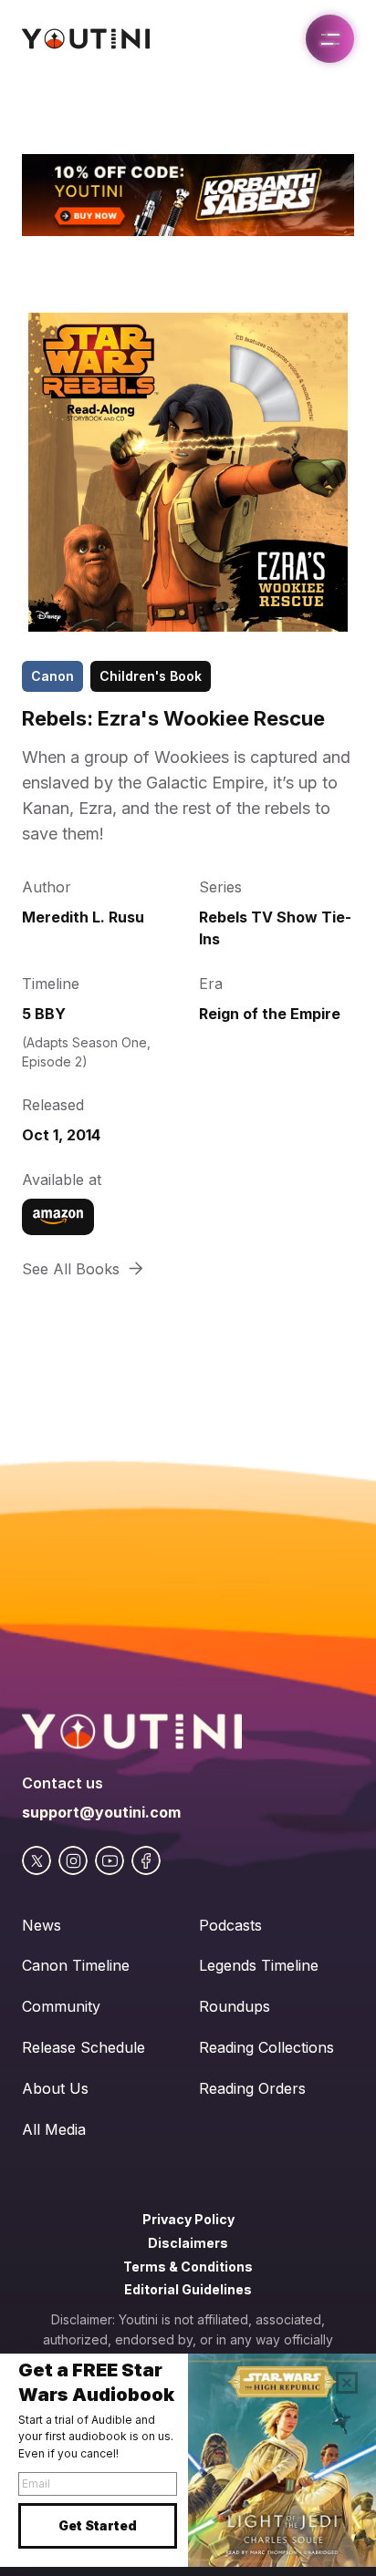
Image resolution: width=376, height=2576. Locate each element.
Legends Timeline (259, 1965)
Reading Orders (252, 2088)
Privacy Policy (188, 2219)
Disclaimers (188, 2243)
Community (61, 2006)
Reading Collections (266, 2047)
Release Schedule (84, 2047)
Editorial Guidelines (188, 2289)
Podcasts (230, 1925)
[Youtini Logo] (86, 39)
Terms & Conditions (188, 2267)
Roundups (235, 2006)
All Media (54, 2129)
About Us (55, 2088)
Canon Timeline (76, 1965)
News (42, 1925)
